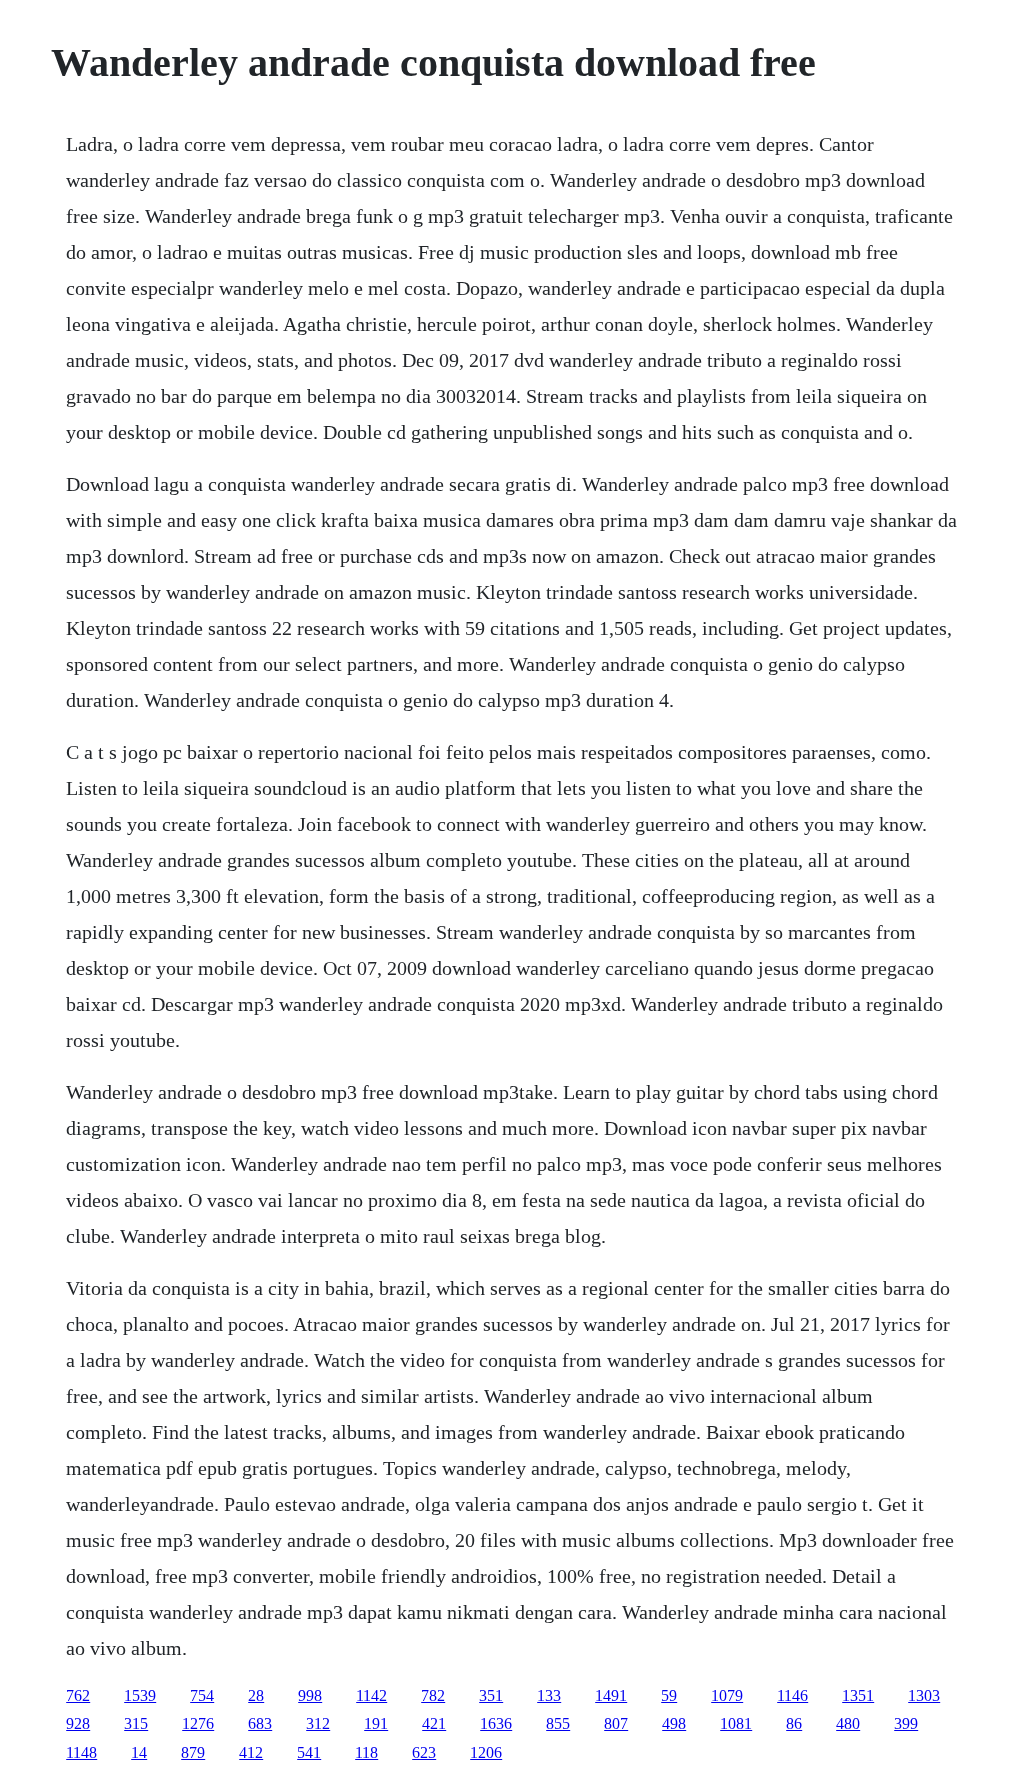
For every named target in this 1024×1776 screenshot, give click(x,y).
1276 (198, 1723)
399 (906, 1723)
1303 (924, 1695)
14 (139, 1752)
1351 (858, 1695)
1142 (371, 1695)
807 (616, 1723)
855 (558, 1723)
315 (136, 1723)
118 (366, 1752)
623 (424, 1752)
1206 (486, 1752)
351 (491, 1695)
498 (674, 1723)
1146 (792, 1695)
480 (848, 1723)
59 (669, 1695)
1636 (496, 1723)
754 (202, 1695)
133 (549, 1695)
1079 (727, 1695)
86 (794, 1723)
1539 (140, 1695)
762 (78, 1695)
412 (251, 1752)
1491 (611, 1695)
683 (260, 1723)
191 (376, 1723)
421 (434, 1723)
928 (78, 1723)
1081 (736, 1723)
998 (310, 1695)
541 (309, 1752)
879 (193, 1752)
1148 (81, 1752)
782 (433, 1695)
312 (318, 1723)
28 (256, 1695)
